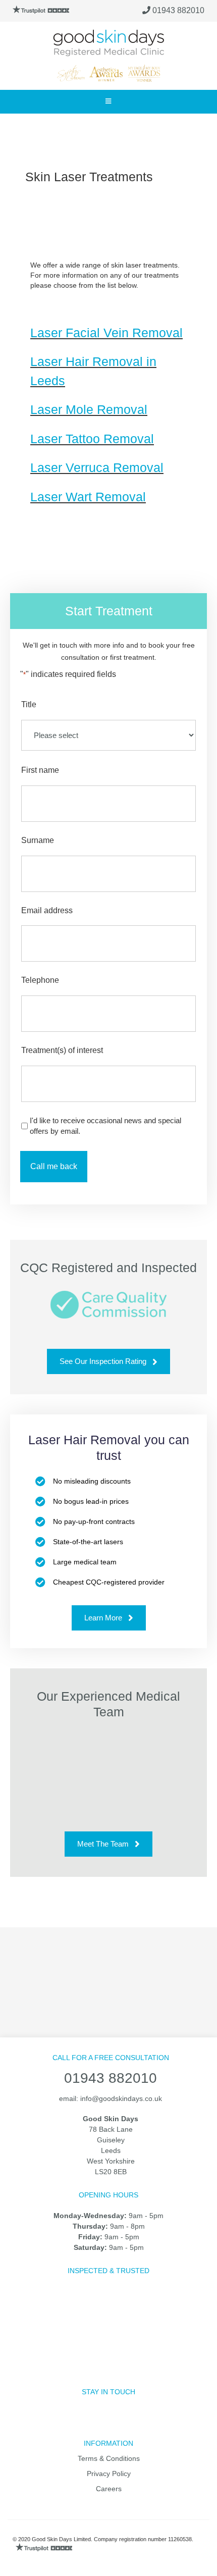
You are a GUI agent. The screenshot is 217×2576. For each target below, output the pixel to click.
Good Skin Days (108, 43)
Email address (47, 910)
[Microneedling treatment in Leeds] (165, 1970)
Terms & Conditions (109, 2458)
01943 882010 (177, 10)
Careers (109, 2489)
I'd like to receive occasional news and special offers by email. (105, 1126)
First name (40, 770)
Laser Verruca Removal (97, 467)
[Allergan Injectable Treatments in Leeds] (52, 1970)
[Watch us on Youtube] (132, 2423)
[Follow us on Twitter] (85, 2423)
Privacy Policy (109, 2474)
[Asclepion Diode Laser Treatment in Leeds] (108, 1970)
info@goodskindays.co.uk (121, 2098)
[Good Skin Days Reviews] (42, 10)
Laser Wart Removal (88, 497)
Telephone (40, 980)
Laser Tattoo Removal (92, 439)
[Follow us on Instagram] (109, 2423)
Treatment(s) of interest (62, 1050)
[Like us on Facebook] (61, 2423)
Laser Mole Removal (89, 409)
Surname (38, 840)
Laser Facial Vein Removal (106, 333)
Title (29, 704)
